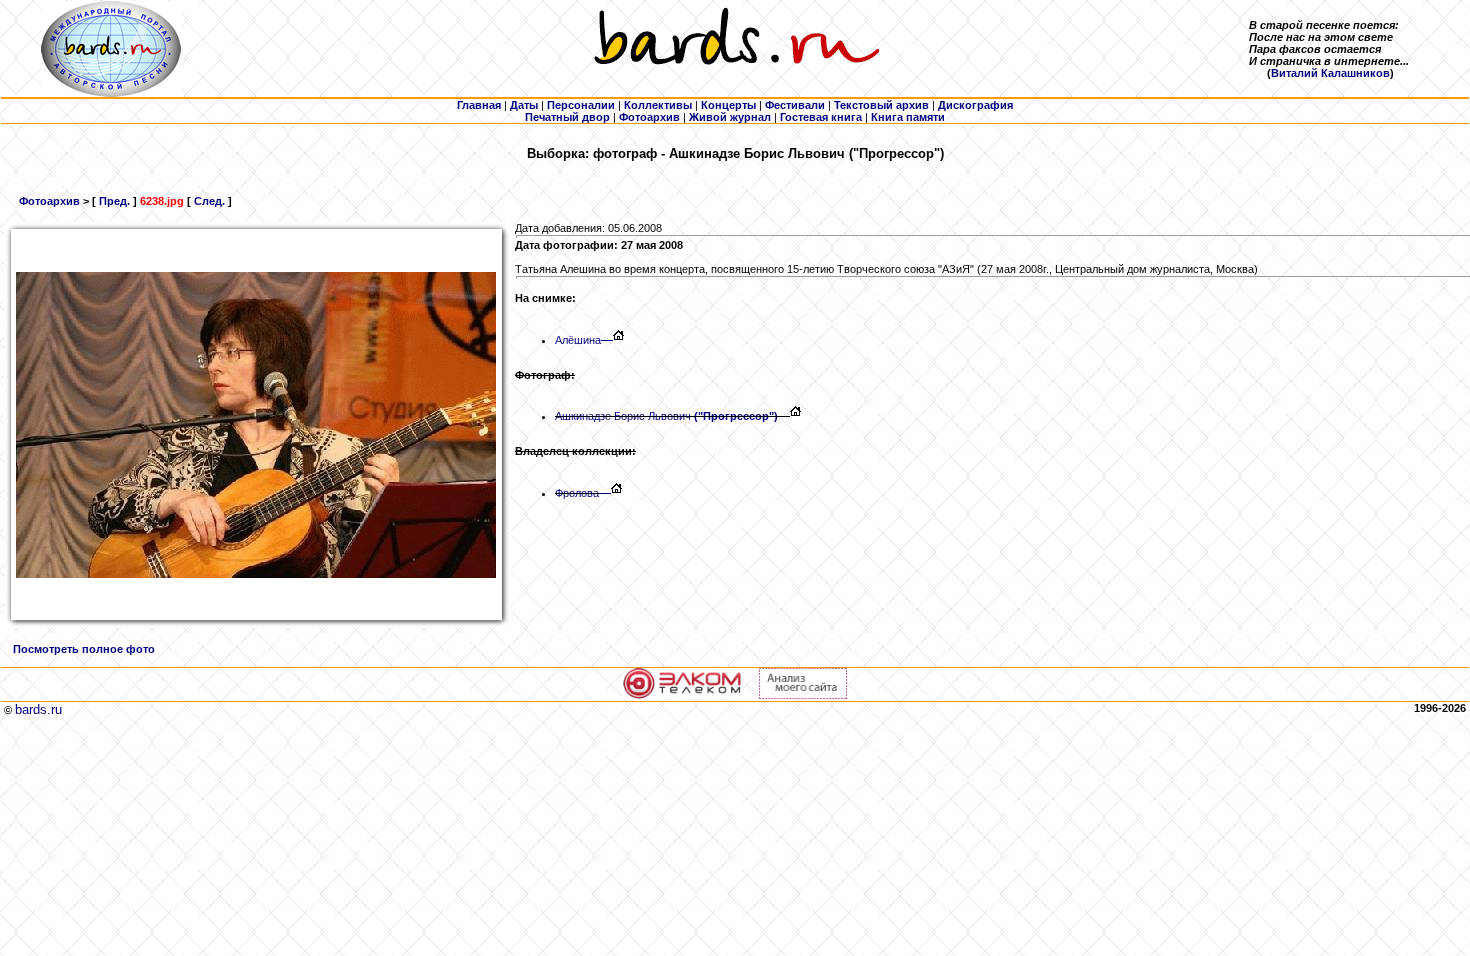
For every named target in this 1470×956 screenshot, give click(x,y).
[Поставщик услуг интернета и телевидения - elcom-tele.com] (682, 695)
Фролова (577, 493)
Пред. (114, 201)
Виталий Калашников (1330, 73)
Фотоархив (49, 201)
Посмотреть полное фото (84, 649)
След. (209, 201)
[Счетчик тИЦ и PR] (803, 695)
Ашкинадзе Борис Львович (666, 416)
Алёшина (578, 340)
